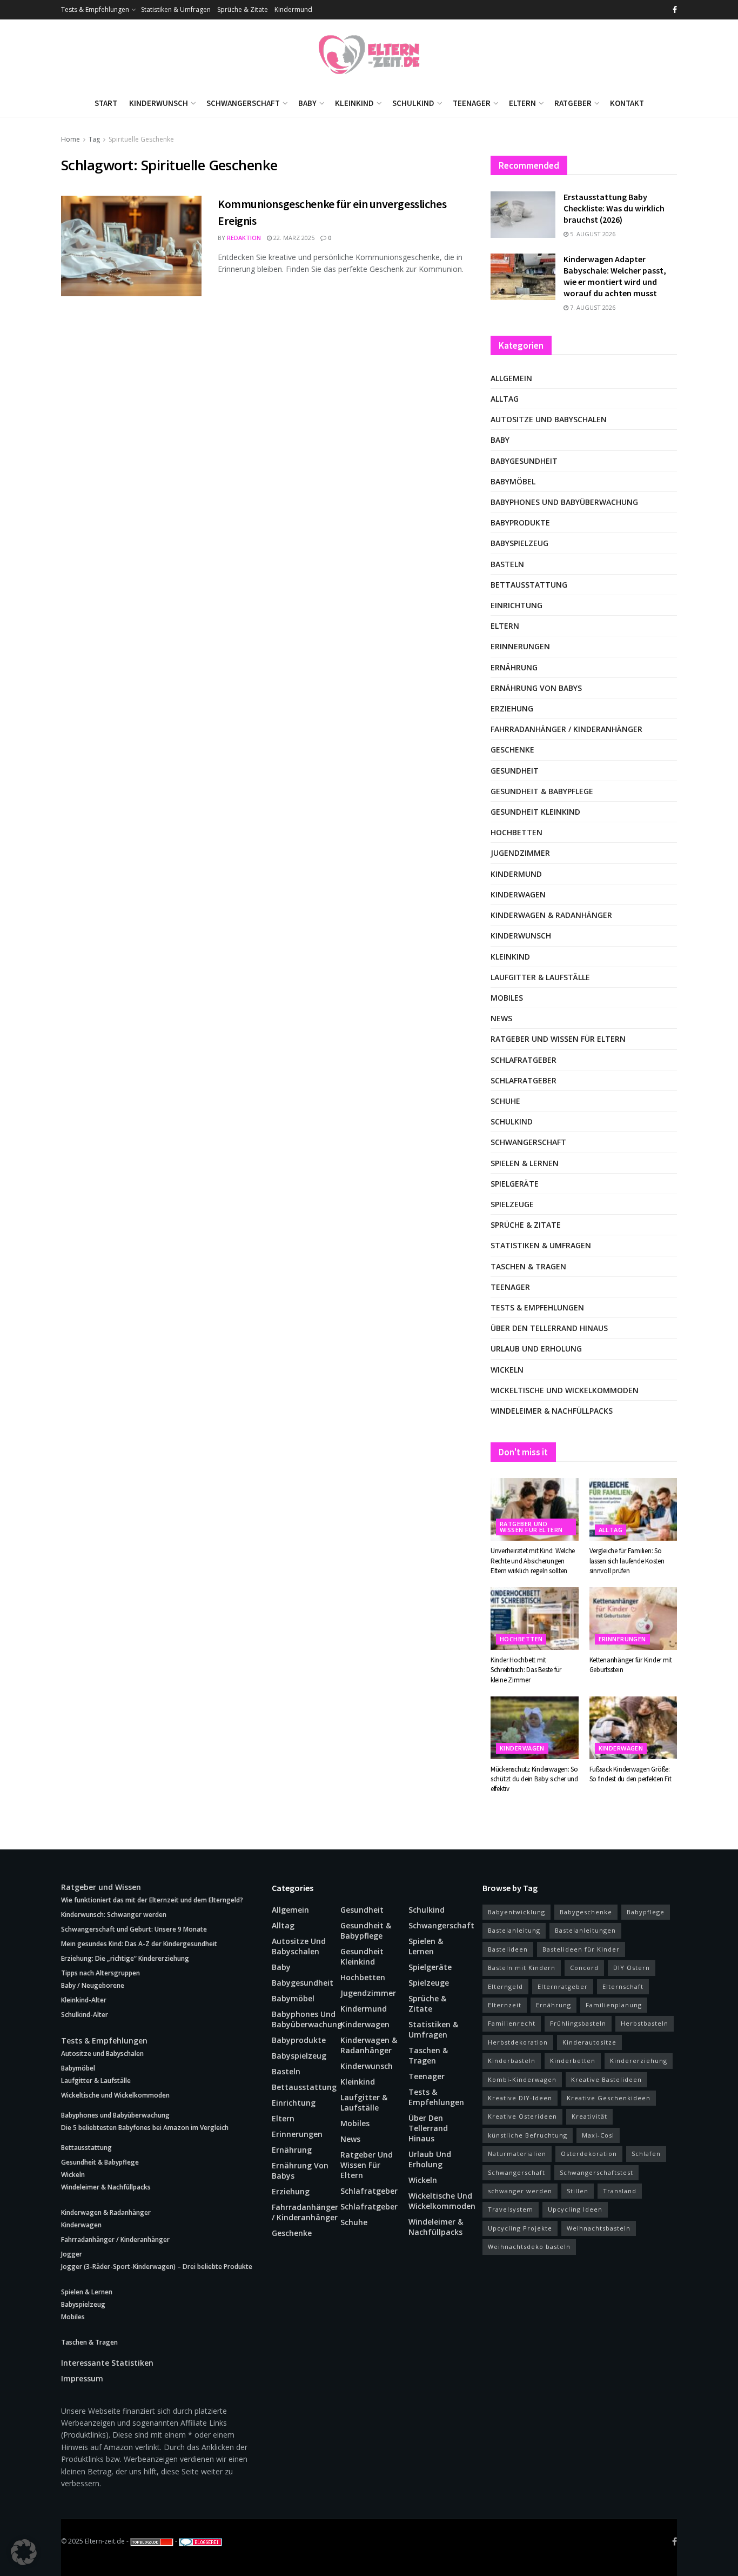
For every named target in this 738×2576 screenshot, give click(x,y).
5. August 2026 (592, 234)
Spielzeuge (512, 1204)
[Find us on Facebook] (675, 10)
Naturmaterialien (517, 2154)
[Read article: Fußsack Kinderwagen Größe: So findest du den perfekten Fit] (633, 1728)
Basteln (507, 564)
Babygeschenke (586, 1912)
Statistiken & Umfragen (176, 9)
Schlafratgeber (524, 1060)
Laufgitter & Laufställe (540, 977)
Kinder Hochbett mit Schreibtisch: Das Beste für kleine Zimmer (526, 1670)
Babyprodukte (520, 522)
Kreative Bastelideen (606, 2079)
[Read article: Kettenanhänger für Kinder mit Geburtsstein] (633, 1619)
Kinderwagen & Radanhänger (551, 915)
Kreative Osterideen (522, 2116)
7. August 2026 (592, 307)
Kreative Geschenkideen (609, 2098)
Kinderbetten (573, 2061)
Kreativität (589, 2116)
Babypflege (646, 1912)
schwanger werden (520, 2191)
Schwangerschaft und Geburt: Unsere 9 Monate (134, 1929)
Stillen (578, 2191)
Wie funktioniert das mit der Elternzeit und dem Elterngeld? (152, 1900)
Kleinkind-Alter (84, 2000)
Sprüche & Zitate (243, 9)
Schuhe (505, 1101)
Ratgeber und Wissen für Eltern (558, 1039)
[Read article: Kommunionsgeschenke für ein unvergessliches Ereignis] (131, 246)
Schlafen (646, 2154)
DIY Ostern (632, 1968)
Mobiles (507, 998)
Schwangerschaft (243, 103)
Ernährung (514, 667)
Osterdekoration (589, 2154)
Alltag (505, 399)
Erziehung (512, 708)
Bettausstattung (529, 585)
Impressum (82, 2378)
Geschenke (512, 750)
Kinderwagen (518, 894)
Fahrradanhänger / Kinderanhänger (566, 729)
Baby (307, 103)
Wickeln (507, 1370)
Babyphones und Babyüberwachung (564, 502)
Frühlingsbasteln (578, 2023)
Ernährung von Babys (536, 688)
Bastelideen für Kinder (581, 1949)
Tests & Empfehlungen (95, 9)
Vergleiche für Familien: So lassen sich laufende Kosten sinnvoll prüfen (627, 1560)
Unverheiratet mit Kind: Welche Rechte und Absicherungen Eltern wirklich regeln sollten (533, 1560)
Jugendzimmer (520, 853)
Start (106, 103)
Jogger (72, 2254)
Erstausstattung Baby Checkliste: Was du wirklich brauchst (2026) (614, 208)
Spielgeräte (515, 1184)
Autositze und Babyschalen (549, 419)
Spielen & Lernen (525, 1163)
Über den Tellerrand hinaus (549, 1328)
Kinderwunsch (159, 103)
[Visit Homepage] (369, 55)
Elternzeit (505, 2005)
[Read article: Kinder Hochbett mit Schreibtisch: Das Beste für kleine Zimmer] (535, 1619)
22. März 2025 (293, 238)
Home (71, 139)
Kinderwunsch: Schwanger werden (114, 1915)
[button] (24, 2552)
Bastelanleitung (514, 1930)
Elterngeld (505, 1986)
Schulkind (413, 103)
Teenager (472, 103)
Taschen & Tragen (528, 1266)
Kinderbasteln (512, 2061)
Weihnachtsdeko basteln (529, 2246)
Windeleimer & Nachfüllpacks (552, 1411)
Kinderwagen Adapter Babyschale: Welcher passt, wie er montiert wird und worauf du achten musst (615, 276)
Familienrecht (512, 2023)
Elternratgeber (563, 1986)
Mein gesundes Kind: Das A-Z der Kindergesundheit (139, 1944)
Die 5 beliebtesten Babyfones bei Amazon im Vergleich (145, 2128)
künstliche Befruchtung (528, 2135)
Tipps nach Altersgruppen (100, 1973)
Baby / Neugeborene (93, 1985)
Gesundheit (515, 771)
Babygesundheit (524, 461)
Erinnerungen (520, 646)
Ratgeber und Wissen (101, 1887)
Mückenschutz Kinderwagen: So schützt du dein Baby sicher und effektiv (534, 1779)
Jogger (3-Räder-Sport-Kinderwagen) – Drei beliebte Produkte (157, 2267)
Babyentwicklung (516, 1912)
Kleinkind (354, 103)
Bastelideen (508, 1949)
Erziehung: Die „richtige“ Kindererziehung (125, 1958)
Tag (94, 139)
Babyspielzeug (519, 543)
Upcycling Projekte (520, 2228)
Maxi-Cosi (598, 2135)
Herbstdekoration (518, 2042)
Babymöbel (513, 481)
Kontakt (627, 103)
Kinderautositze (589, 2042)
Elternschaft (623, 1986)
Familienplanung (614, 2005)
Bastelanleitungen (585, 1930)
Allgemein (511, 378)
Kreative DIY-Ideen (520, 2098)
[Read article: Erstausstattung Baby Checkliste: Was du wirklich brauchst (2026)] (523, 215)
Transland (620, 2191)
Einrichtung (516, 605)
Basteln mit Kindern (522, 1968)
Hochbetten (516, 832)
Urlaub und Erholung (536, 1349)
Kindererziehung (639, 2061)
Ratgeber (573, 103)
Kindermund (293, 9)
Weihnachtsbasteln (599, 2228)
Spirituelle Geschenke (141, 139)
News (501, 1018)
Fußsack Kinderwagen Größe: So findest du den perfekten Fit (630, 1774)
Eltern (522, 103)
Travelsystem (511, 2209)
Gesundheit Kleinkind (535, 812)
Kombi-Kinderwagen (522, 2079)
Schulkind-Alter (85, 2015)
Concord (584, 1968)
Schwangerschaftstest (596, 2172)
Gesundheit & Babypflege (542, 791)
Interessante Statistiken (107, 2363)
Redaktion (244, 238)
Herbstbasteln (645, 2023)
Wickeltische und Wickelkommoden (565, 1390)
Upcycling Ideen (575, 2209)
